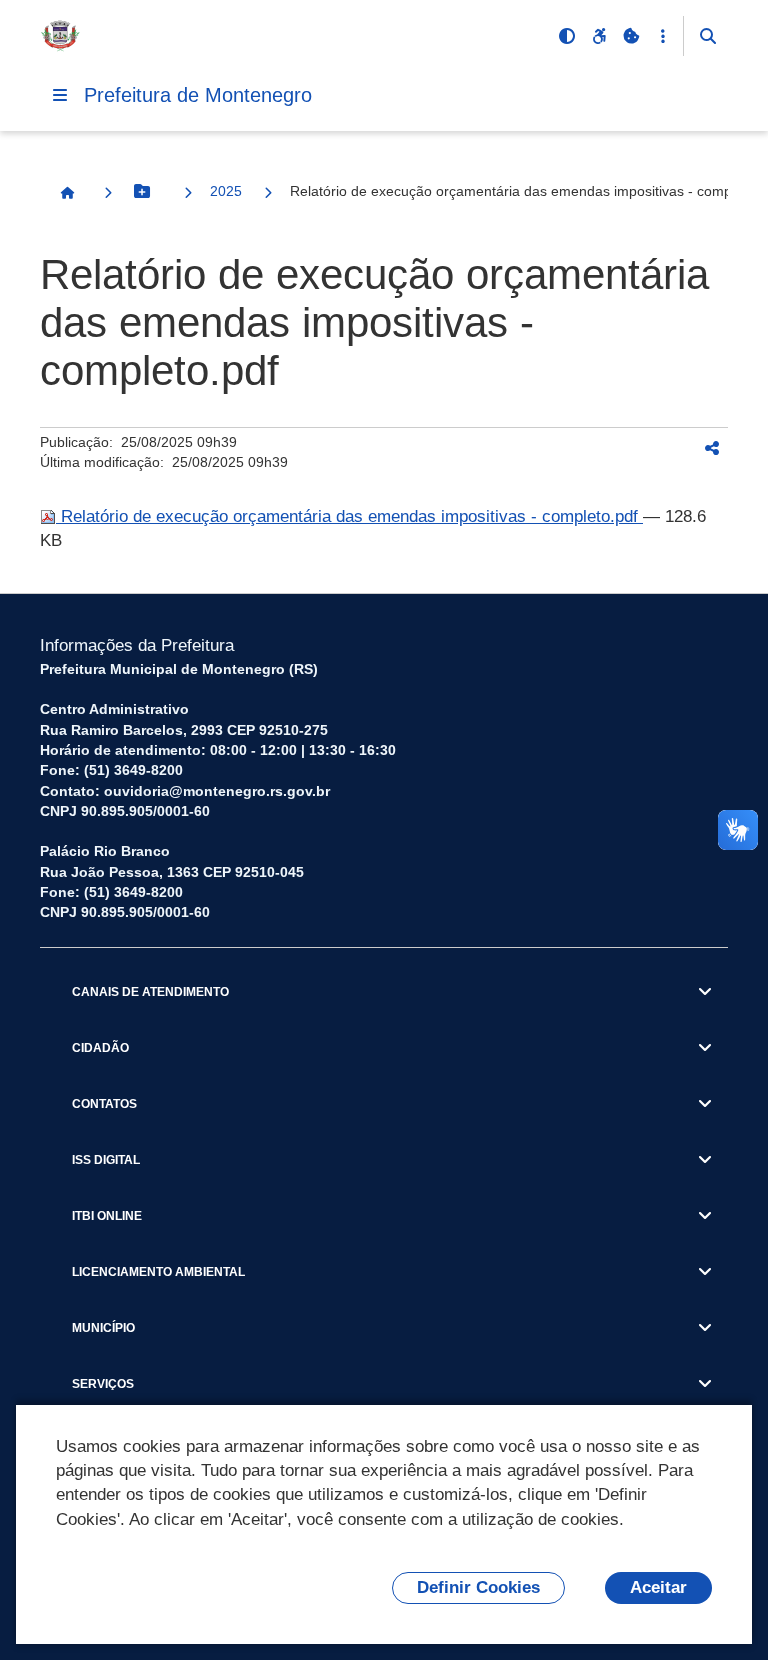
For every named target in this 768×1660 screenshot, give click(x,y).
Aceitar (658, 1587)
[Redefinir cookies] (631, 36)
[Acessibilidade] (599, 36)
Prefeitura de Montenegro (198, 95)
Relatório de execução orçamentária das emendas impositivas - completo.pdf (349, 516)
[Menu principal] (60, 95)
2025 (226, 191)
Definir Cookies (478, 1587)
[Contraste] (567, 36)
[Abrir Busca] (708, 36)
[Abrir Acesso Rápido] (663, 36)
